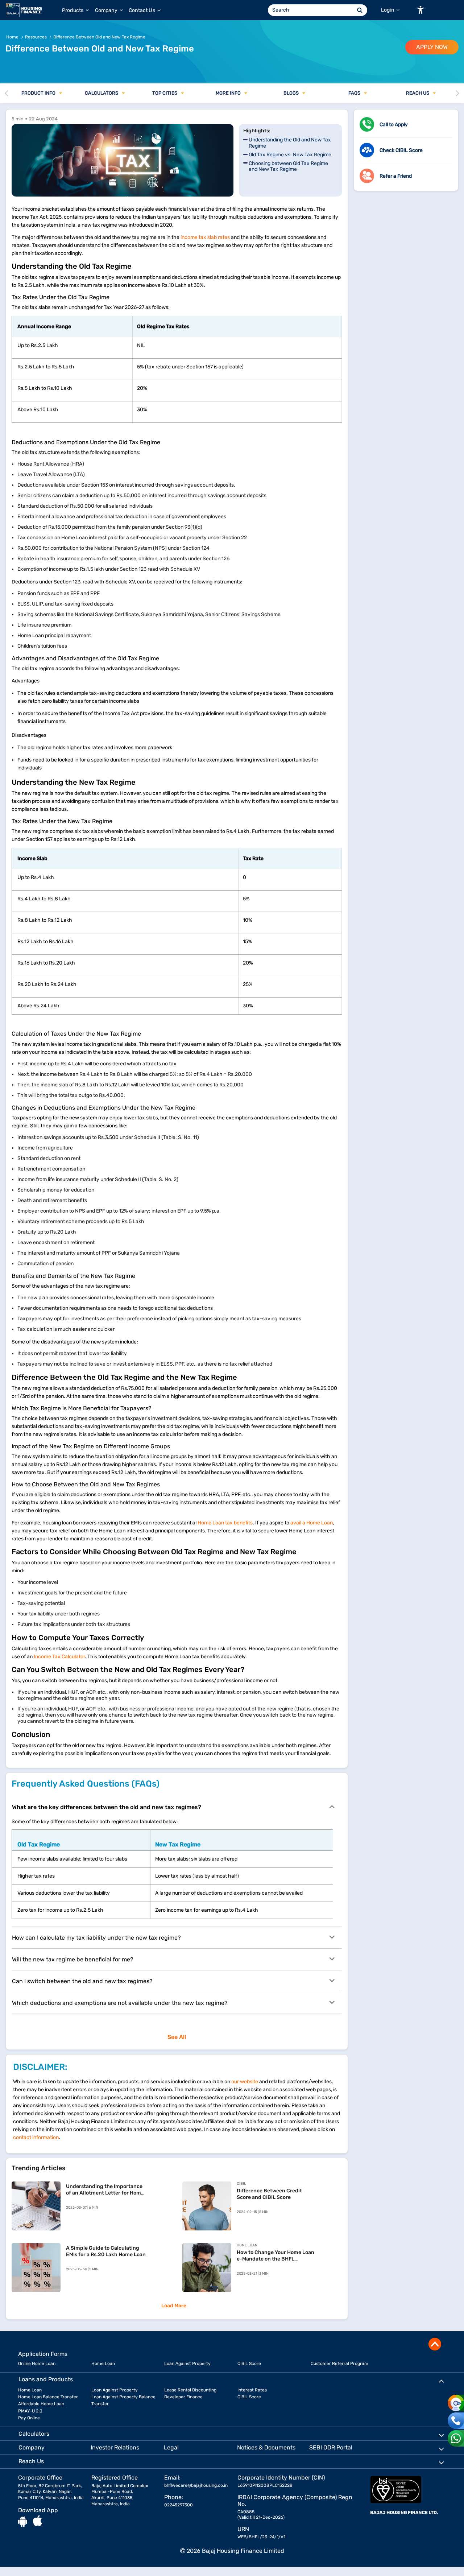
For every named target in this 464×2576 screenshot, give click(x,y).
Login (388, 10)
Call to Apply (394, 125)
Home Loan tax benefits (225, 1523)
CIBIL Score (249, 2364)
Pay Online (29, 2418)
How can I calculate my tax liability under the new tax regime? (96, 1938)
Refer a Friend (396, 176)
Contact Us (142, 10)
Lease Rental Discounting (190, 2390)
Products (73, 10)
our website (245, 2082)
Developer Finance (183, 2397)
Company (107, 10)
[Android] (23, 2521)
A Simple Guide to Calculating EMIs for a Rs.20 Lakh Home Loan (106, 2251)
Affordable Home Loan (41, 2404)
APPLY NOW (432, 47)
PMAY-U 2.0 (30, 2411)
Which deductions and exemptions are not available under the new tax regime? (120, 2003)
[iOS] (38, 2521)
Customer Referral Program (339, 2364)
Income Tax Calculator (59, 1657)
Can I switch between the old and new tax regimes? (82, 1981)
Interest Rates (252, 2390)
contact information (36, 2137)
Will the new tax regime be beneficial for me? (73, 1959)
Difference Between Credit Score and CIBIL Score (269, 2194)
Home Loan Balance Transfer (48, 2397)
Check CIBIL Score (401, 150)
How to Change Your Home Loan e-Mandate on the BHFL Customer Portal (275, 2256)
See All (177, 2037)
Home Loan (103, 2364)
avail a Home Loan (312, 1523)
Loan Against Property (187, 2364)
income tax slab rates (206, 237)
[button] (420, 10)
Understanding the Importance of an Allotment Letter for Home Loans (105, 2190)
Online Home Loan (37, 2364)
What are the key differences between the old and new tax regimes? (107, 1807)
